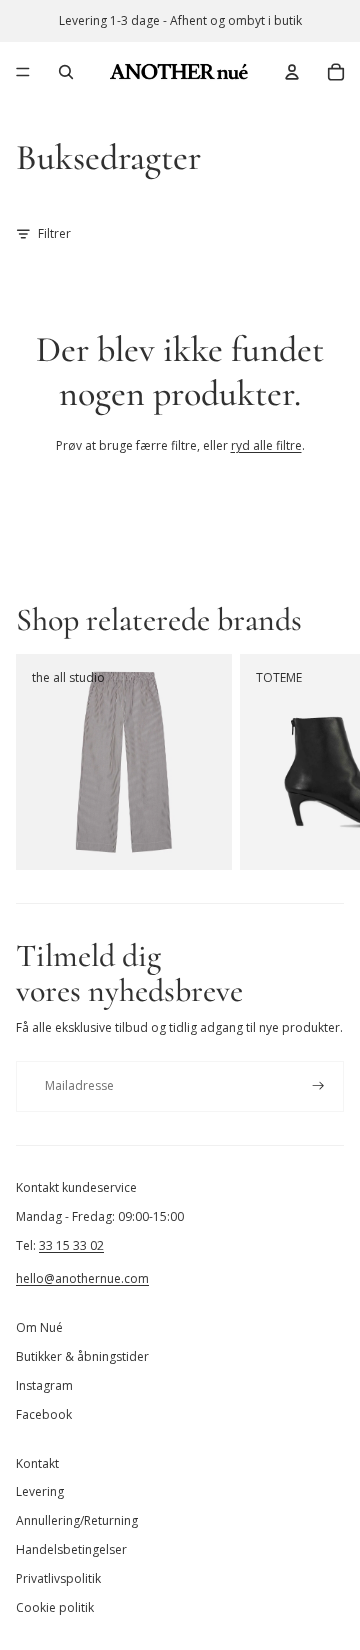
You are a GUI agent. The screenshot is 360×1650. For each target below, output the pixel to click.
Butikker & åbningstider (82, 1356)
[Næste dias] (322, 762)
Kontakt (37, 1463)
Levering (40, 1491)
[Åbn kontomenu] (292, 72)
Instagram (44, 1385)
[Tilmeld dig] (318, 1086)
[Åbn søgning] (66, 72)
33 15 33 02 (71, 1245)
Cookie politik (55, 1607)
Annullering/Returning (77, 1520)
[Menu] (23, 72)
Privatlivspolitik (58, 1578)
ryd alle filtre (266, 445)
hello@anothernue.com (82, 1278)
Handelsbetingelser (71, 1549)
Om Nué (39, 1327)
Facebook (44, 1414)
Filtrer (54, 233)
